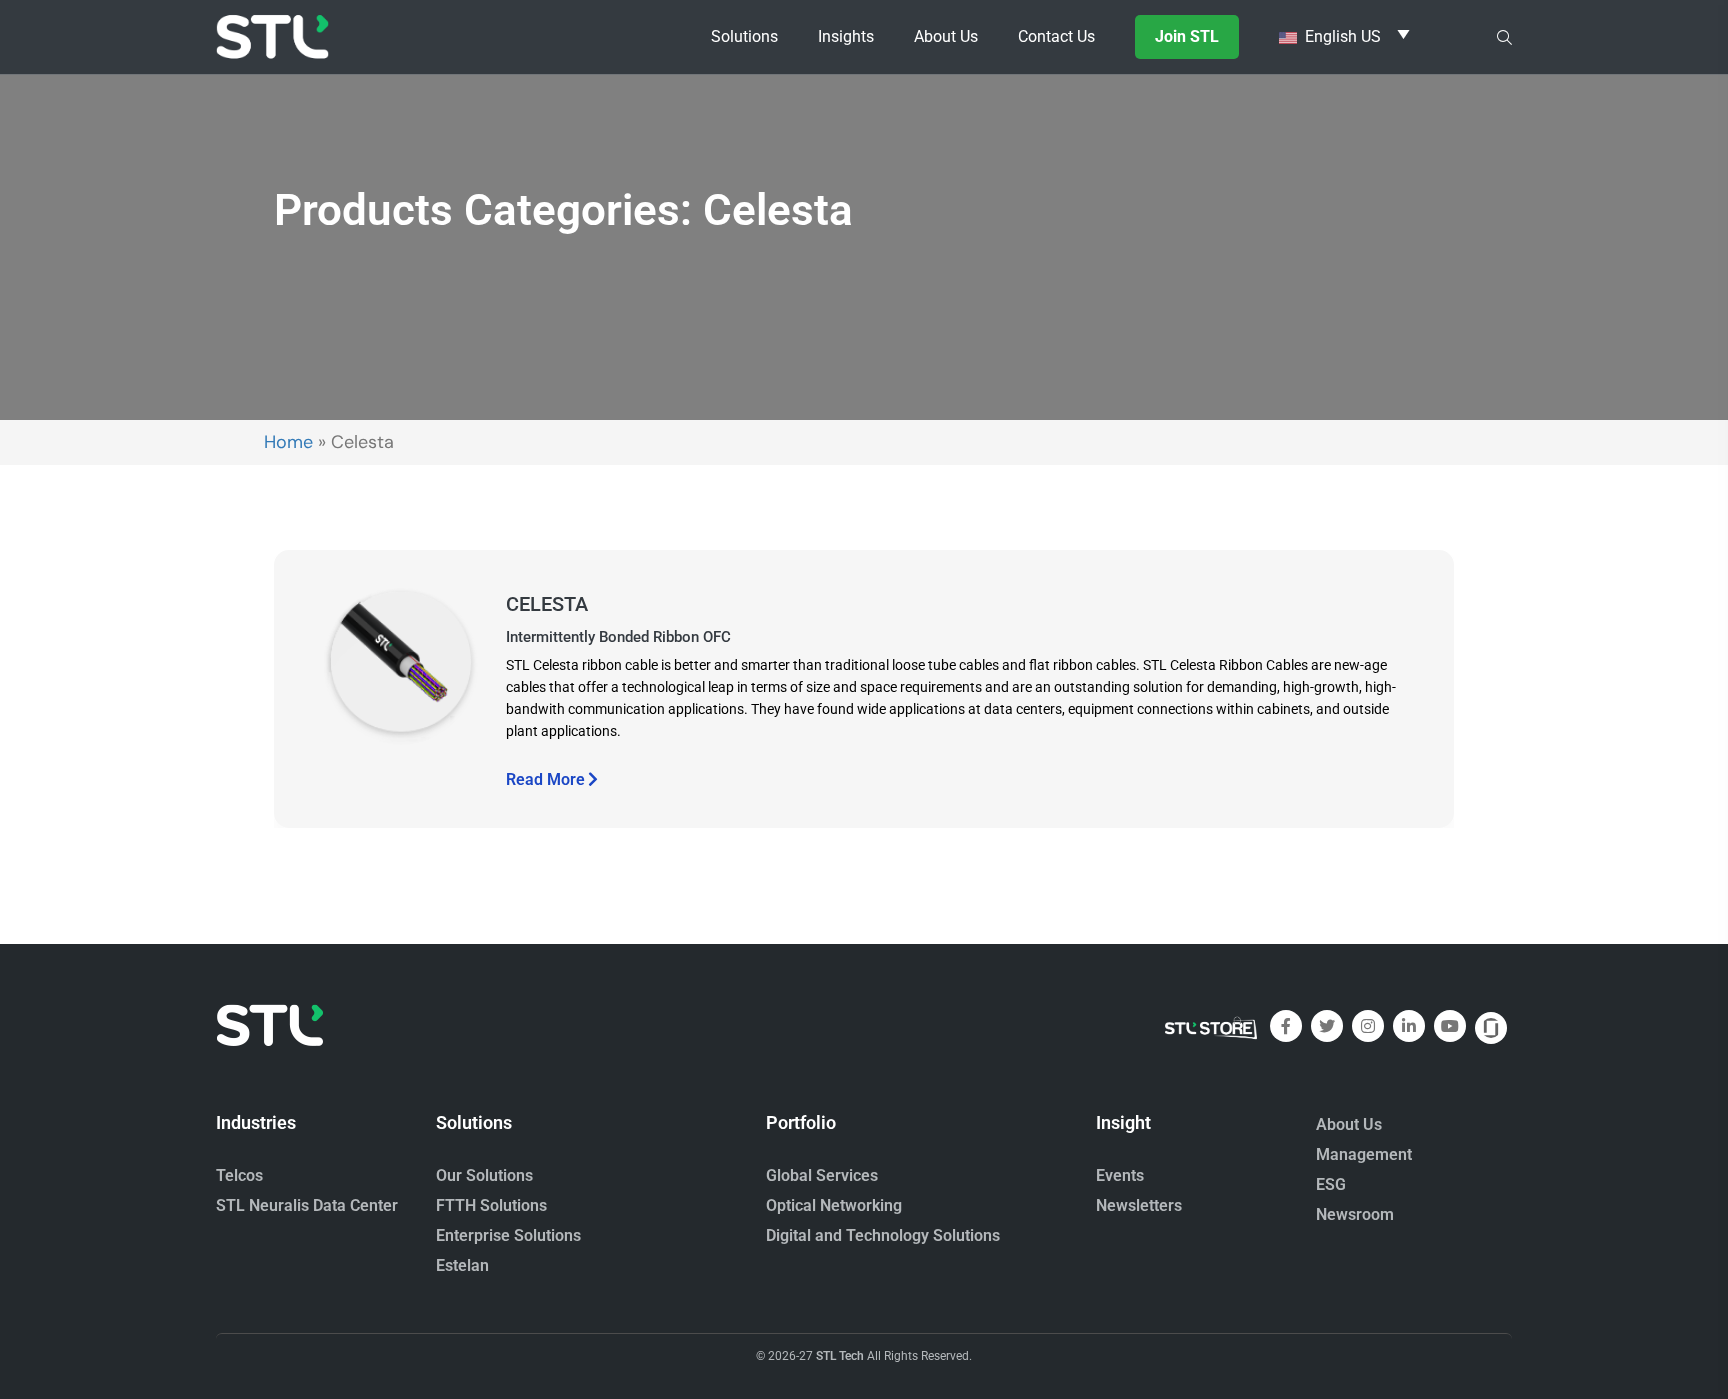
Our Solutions (484, 1175)
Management (1364, 1154)
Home (288, 442)
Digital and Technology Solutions (883, 1235)
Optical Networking (834, 1205)
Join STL (1187, 36)
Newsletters (1139, 1205)
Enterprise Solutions (508, 1235)
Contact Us (1056, 36)
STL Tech (840, 1356)
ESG (1331, 1184)
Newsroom (1355, 1214)
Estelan (462, 1265)
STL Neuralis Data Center (307, 1205)
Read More (545, 779)
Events (1120, 1175)
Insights (846, 36)
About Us (1349, 1124)
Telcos (239, 1175)
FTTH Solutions (491, 1205)
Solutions (744, 36)
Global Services (822, 1175)
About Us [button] (946, 36)
